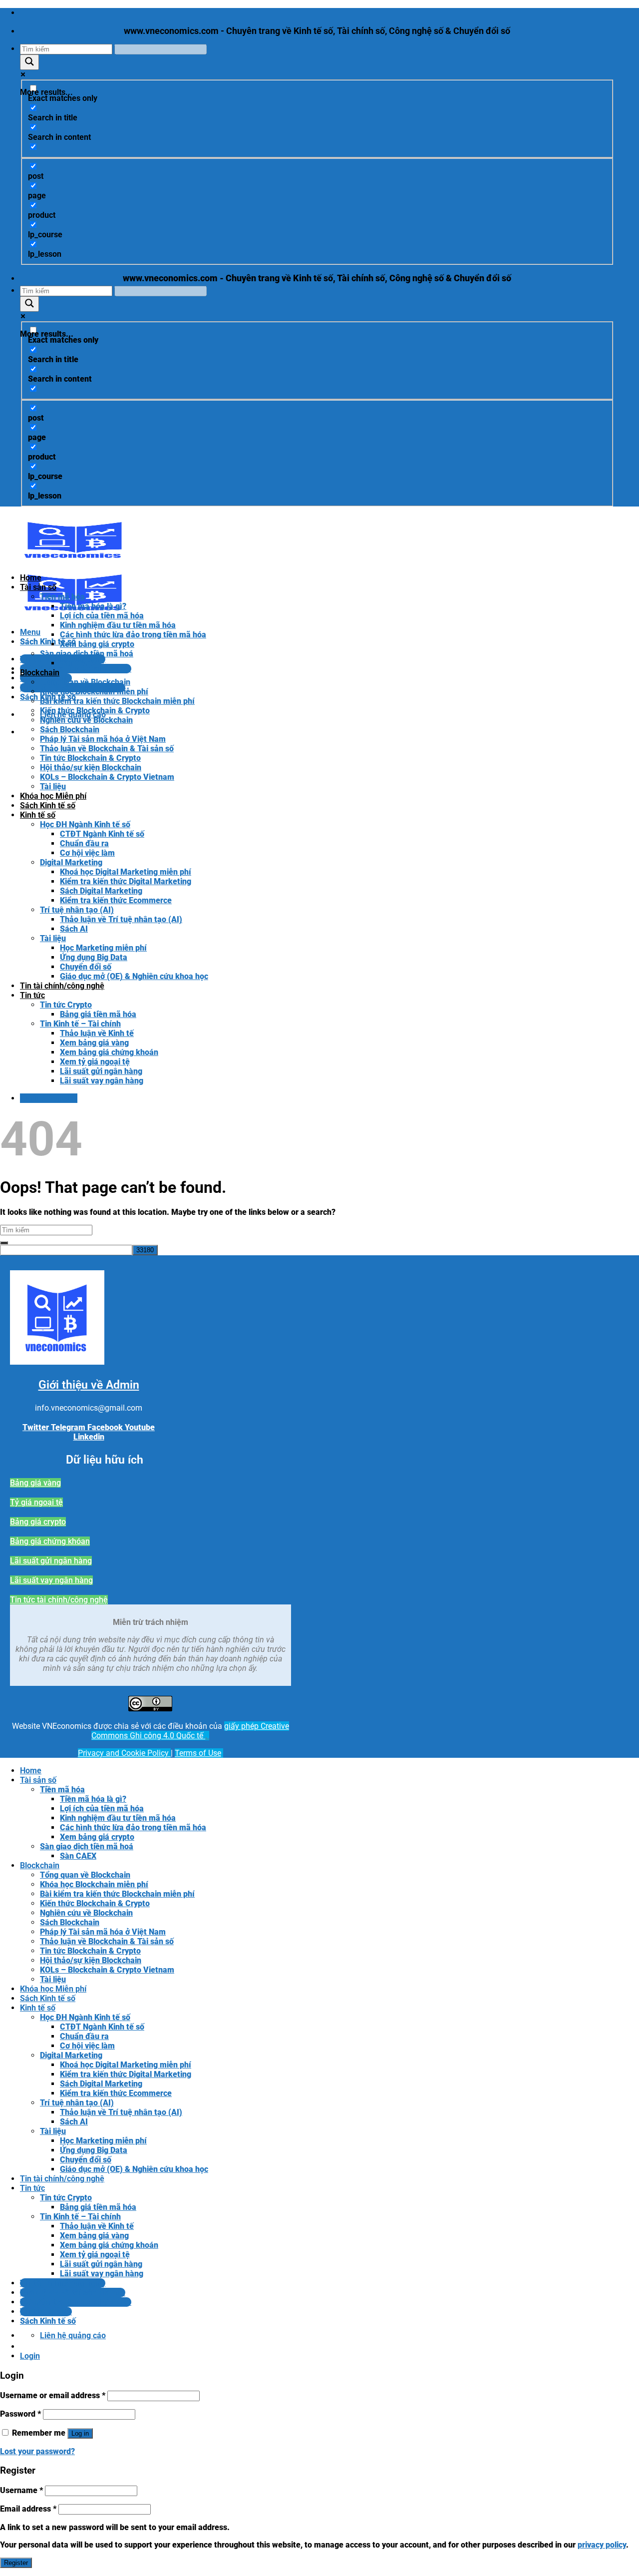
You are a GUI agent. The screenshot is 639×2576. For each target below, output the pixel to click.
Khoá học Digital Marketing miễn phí (126, 872)
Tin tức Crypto (66, 1005)
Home (31, 578)
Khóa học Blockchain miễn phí (94, 692)
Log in (80, 2433)
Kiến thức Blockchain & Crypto (95, 711)
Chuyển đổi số (86, 967)
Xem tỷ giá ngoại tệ (95, 1062)
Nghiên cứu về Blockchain (86, 720)
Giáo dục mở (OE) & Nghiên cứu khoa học (134, 976)
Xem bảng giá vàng (94, 1043)
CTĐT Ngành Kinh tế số (102, 834)
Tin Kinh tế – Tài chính (80, 1024)
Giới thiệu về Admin (89, 1385)
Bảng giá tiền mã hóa (98, 1014)
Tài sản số (38, 587)
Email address (28, 2509)
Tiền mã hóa (62, 597)
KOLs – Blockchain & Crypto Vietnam (107, 777)
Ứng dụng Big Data (94, 957)
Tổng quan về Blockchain (85, 682)
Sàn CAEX (78, 663)
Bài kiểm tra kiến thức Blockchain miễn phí (117, 701)
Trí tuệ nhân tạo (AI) (77, 910)
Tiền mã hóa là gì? (93, 606)
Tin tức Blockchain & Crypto (90, 758)
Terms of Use (198, 1753)
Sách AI (74, 929)
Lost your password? (37, 2451)
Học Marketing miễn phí (103, 948)
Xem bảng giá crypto (97, 644)
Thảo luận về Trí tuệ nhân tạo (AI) (121, 919)
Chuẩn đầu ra (84, 843)
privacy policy (602, 2545)
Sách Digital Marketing (101, 891)
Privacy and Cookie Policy (124, 1753)
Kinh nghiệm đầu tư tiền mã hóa (118, 625)
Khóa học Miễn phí (53, 796)
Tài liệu (53, 786)
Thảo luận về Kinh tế (97, 1033)
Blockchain (40, 673)
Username (21, 2490)
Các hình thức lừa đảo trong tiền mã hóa (133, 635)
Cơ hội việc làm (87, 853)
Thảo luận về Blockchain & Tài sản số (107, 749)
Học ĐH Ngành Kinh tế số (85, 824)
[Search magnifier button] (29, 62)
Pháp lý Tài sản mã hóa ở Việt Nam (103, 739)
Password (20, 2414)
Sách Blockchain (70, 730)
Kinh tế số (38, 815)
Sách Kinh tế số (48, 805)
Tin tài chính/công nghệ (62, 986)
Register (16, 2563)
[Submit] (4, 1243)
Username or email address (53, 2395)
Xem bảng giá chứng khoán (109, 1052)
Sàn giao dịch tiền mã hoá (87, 654)
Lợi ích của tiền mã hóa (102, 616)
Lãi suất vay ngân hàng (102, 1081)
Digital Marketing (71, 862)
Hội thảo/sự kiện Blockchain (91, 768)
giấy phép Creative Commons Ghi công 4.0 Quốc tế (190, 1731)
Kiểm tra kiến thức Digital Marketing (126, 881)
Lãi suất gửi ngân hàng (101, 1071)
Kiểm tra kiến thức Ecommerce (116, 900)
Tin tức (32, 995)
